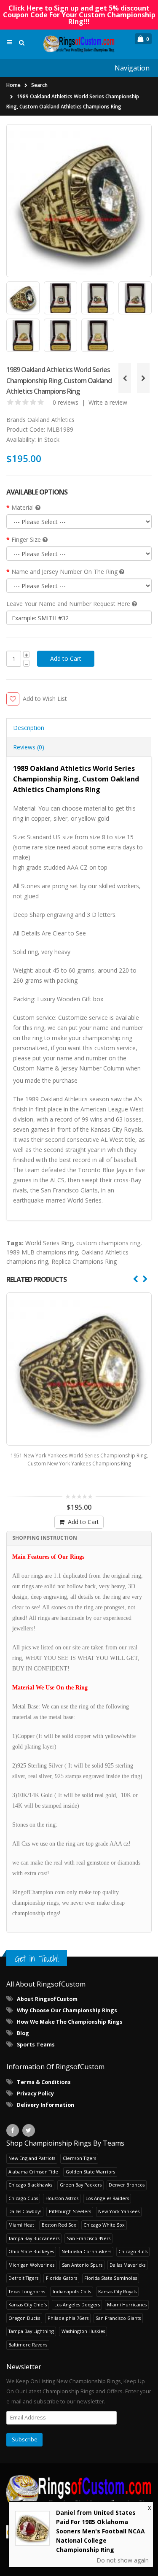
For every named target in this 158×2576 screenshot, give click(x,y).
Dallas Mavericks (127, 2265)
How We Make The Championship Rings (70, 2022)
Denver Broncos (127, 2185)
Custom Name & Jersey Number (57, 1068)
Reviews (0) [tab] (29, 747)
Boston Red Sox (59, 2225)
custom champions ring (108, 1243)
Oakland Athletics (51, 420)
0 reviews (66, 402)
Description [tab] (29, 728)
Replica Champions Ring (84, 1261)
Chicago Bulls (133, 2251)
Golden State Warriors (90, 2172)
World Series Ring (49, 1243)
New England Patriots (32, 2158)
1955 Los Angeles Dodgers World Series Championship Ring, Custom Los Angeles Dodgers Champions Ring (79, 1460)
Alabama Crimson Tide (33, 2172)
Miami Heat (21, 2225)
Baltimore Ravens (28, 2345)
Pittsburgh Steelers (70, 2211)
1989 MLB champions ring (42, 1252)
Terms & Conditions (44, 2082)
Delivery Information (46, 2105)
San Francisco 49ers (89, 2238)
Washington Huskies (83, 2331)
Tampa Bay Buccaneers (34, 2238)
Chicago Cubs (23, 2198)
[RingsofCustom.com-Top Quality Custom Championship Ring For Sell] (79, 2492)
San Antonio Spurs (82, 2265)
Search (39, 85)
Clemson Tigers (79, 2158)
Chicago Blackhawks (30, 2185)
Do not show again (123, 2560)
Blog (23, 2033)
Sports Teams (36, 2045)
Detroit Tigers (23, 2278)
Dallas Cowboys (25, 2211)
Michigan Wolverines (31, 2265)
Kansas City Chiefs (28, 2304)
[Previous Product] (125, 378)
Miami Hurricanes (127, 2304)
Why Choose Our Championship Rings (67, 2010)
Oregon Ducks (24, 2318)
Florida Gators (62, 2278)
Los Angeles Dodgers (77, 2304)
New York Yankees (119, 2211)
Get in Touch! (37, 1958)
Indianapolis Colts (72, 2291)
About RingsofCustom (47, 1999)
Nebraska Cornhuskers (86, 2251)
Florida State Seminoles (111, 2278)
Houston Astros (62, 2198)
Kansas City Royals (117, 2291)
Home (13, 85)
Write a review (108, 402)
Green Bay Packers (81, 2185)
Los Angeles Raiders (107, 2198)
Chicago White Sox (104, 2225)
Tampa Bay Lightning (31, 2331)
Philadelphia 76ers (68, 2318)
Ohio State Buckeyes (31, 2251)
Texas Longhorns (27, 2291)
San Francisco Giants (118, 2318)
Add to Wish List (45, 699)
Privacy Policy (35, 2094)
